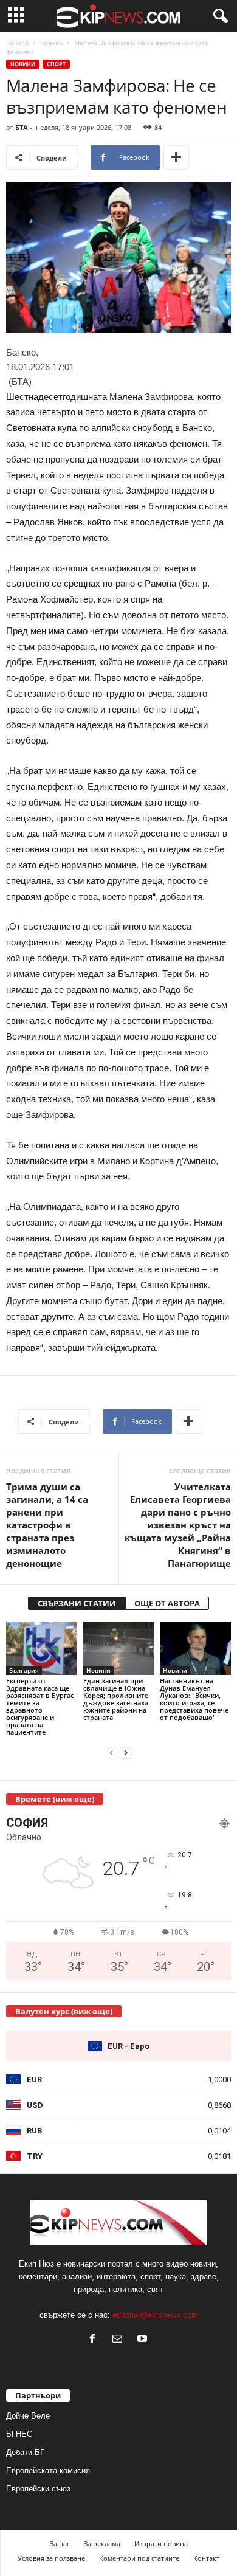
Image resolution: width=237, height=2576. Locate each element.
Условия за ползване (51, 2558)
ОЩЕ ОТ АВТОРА (167, 1603)
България (24, 1670)
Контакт (206, 2558)
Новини (51, 43)
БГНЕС (19, 2434)
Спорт (56, 64)
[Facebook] (95, 2340)
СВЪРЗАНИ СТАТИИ (77, 1603)
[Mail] (120, 2340)
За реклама (102, 2543)
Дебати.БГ (25, 2452)
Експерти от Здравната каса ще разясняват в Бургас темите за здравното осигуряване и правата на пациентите (40, 1706)
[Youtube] (144, 2340)
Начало (17, 43)
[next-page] (126, 1752)
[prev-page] (111, 1752)
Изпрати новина (161, 2543)
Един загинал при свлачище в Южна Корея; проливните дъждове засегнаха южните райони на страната (116, 1699)
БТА (22, 127)
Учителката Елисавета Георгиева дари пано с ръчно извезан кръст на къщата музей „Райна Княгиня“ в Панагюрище (178, 1525)
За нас (60, 2543)
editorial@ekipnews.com (155, 2315)
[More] (176, 157)
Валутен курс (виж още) (64, 2011)
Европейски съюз (38, 2489)
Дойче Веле (28, 2416)
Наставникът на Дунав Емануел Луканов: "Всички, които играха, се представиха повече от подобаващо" (194, 1699)
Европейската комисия (48, 2471)
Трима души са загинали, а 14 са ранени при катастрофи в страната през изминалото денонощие (47, 1525)
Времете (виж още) (55, 1799)
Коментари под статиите (139, 2558)
